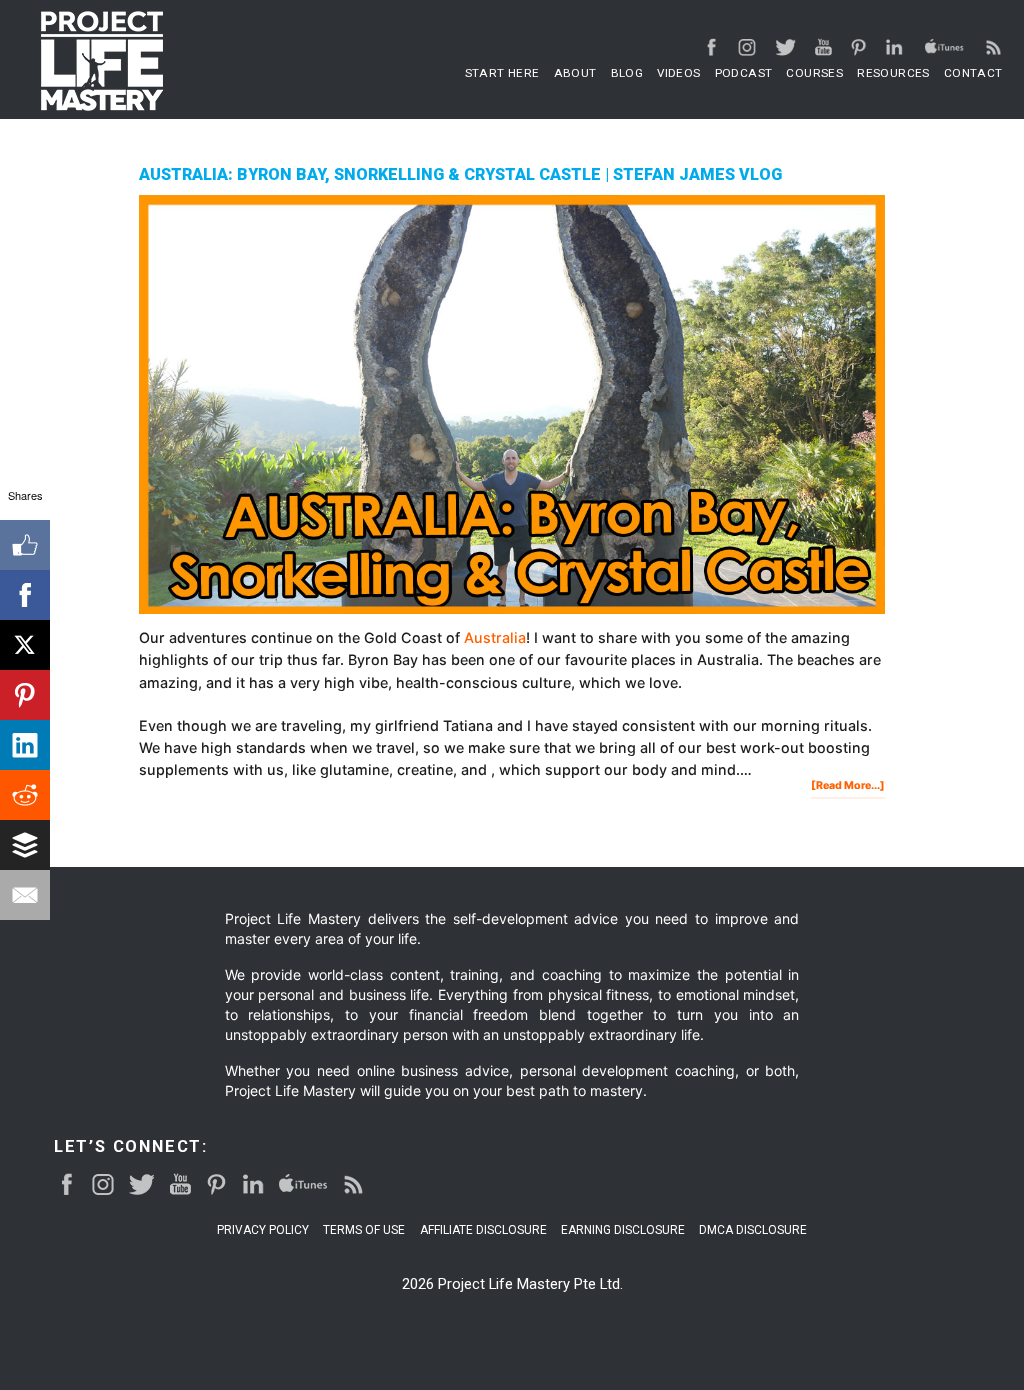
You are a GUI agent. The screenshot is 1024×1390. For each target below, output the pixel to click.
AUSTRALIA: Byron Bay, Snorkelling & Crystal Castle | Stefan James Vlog (460, 174)
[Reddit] (25, 795)
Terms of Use (364, 1231)
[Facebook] (25, 595)
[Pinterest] (25, 695)
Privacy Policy (263, 1231)
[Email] (25, 895)
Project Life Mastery (102, 61)
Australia (495, 637)
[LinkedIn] (25, 745)
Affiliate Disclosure (483, 1231)
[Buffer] (25, 845)
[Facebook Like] (25, 545)
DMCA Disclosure (753, 1231)
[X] (25, 645)
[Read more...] (848, 788)
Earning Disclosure (623, 1231)
